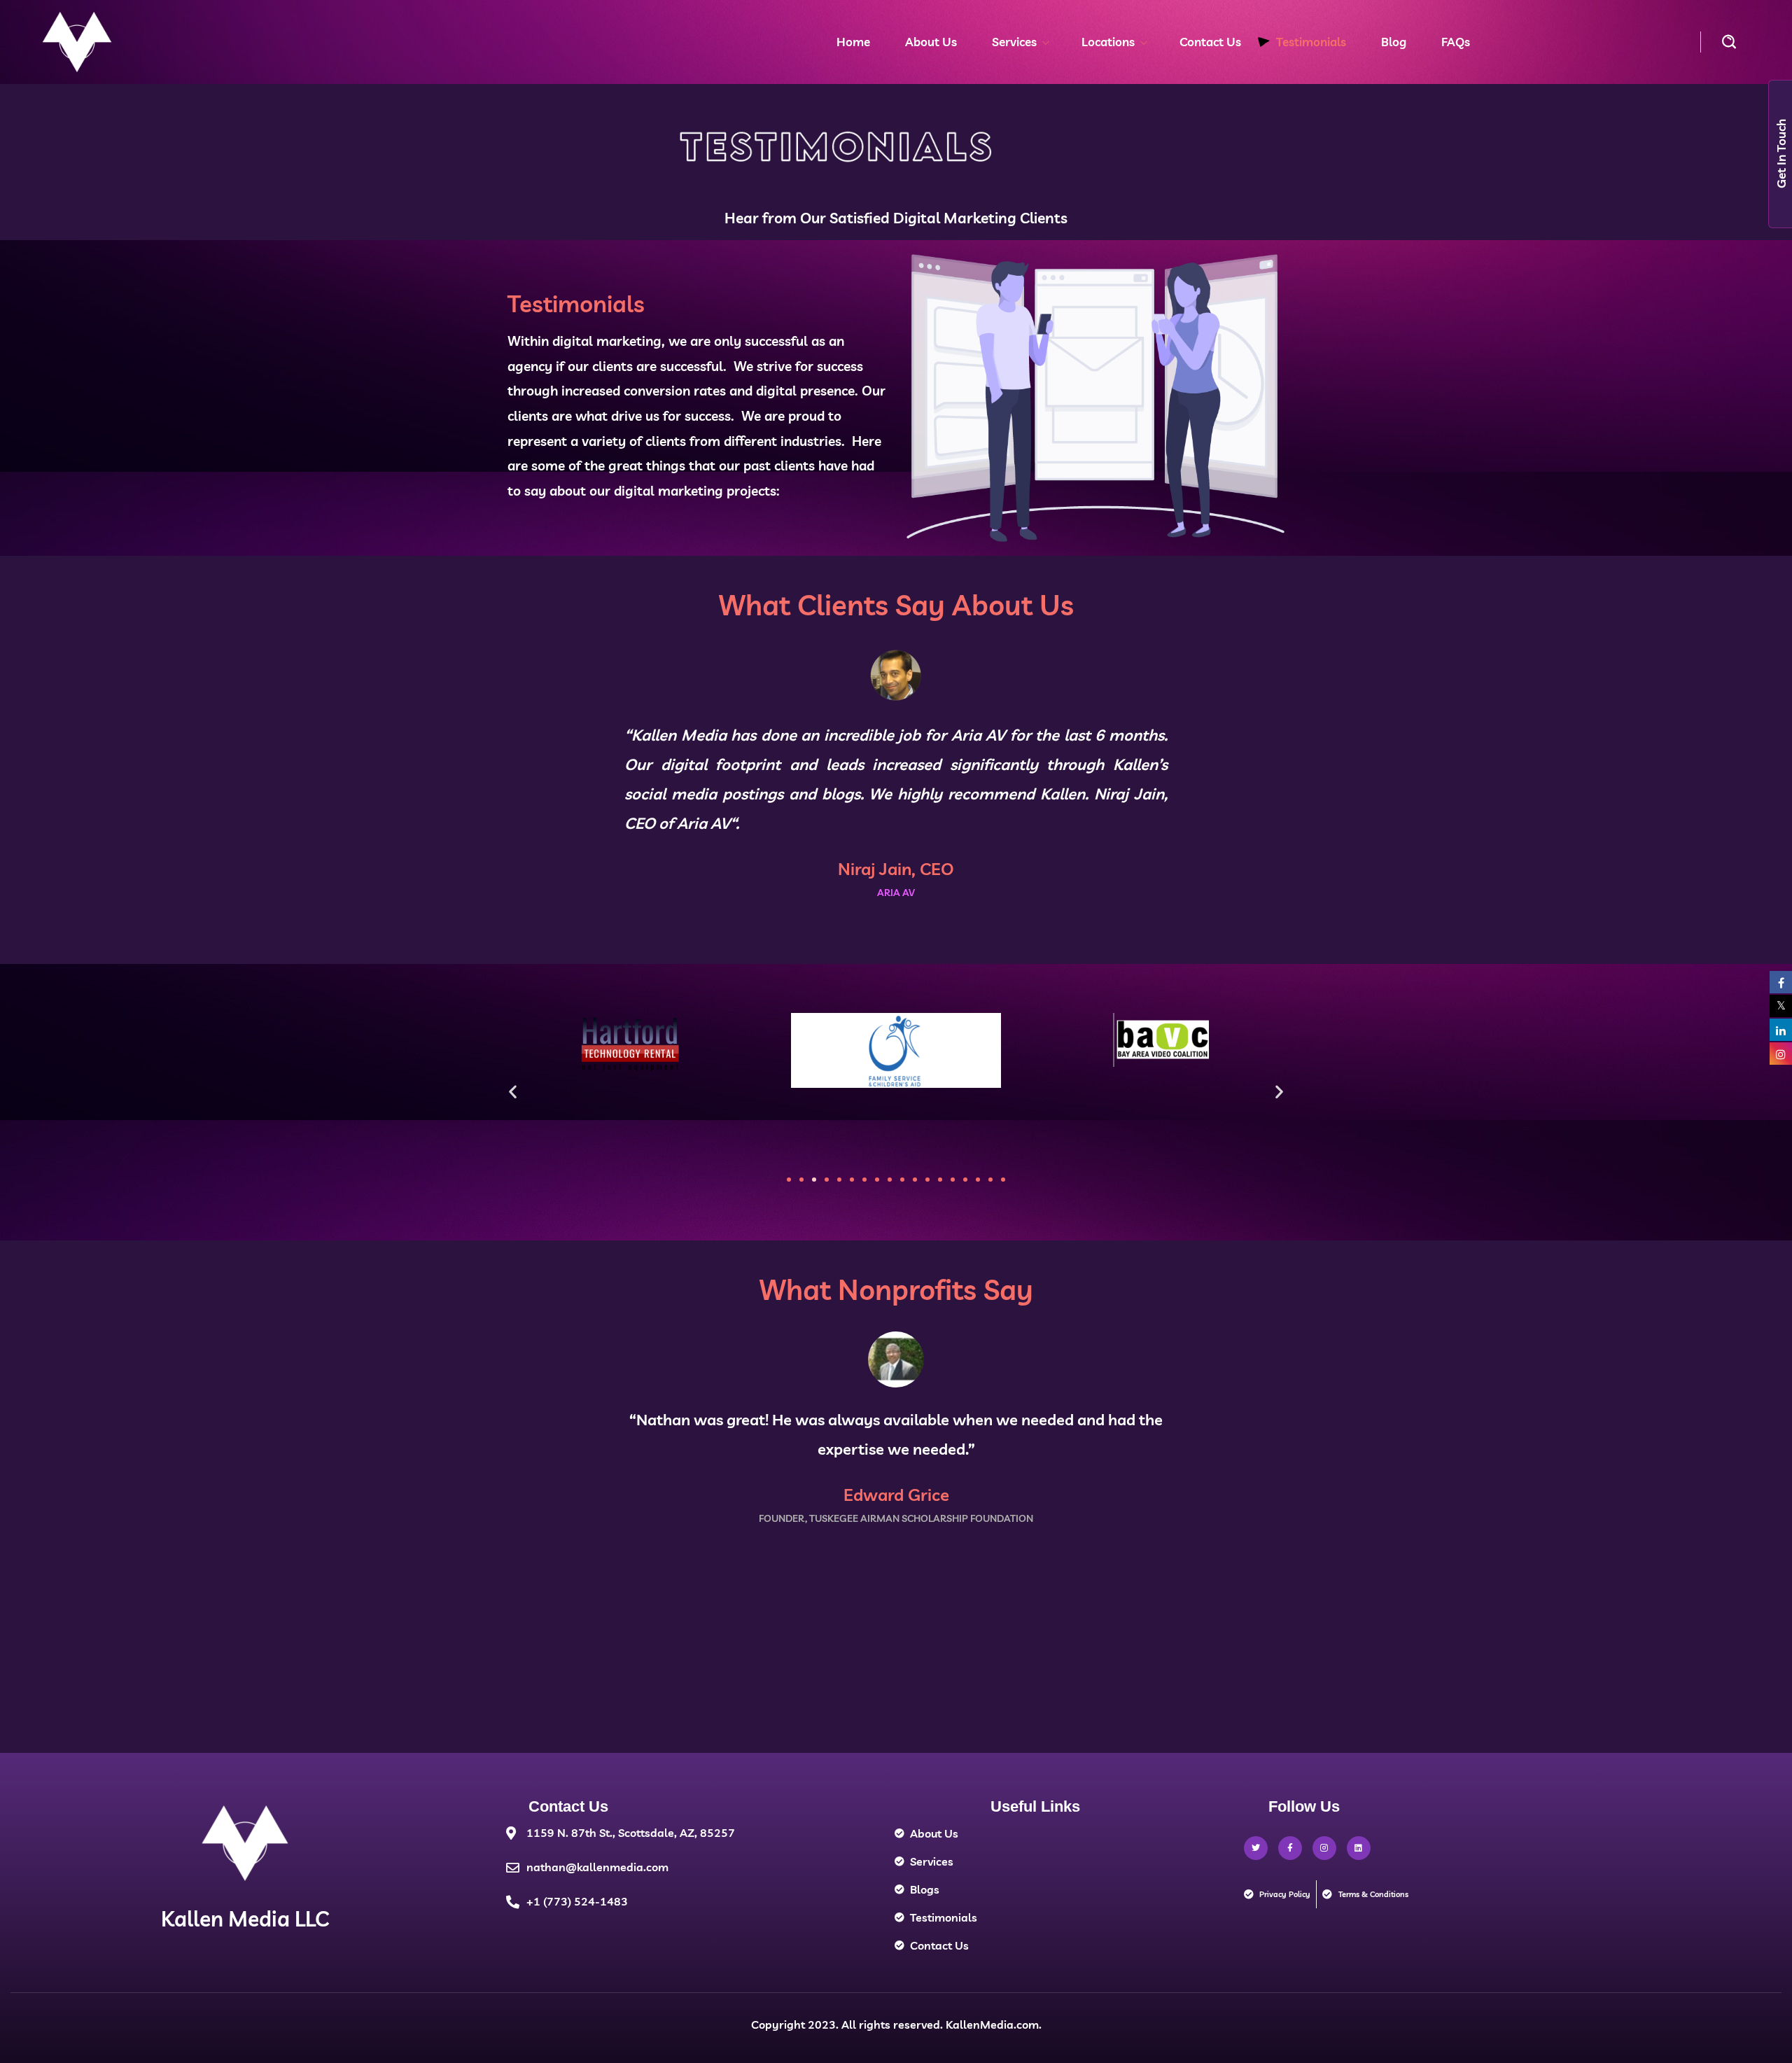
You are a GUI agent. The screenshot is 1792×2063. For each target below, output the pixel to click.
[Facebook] (1290, 1848)
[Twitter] (1256, 1848)
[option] (896, 755)
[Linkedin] (1359, 1848)
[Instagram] (1324, 1848)
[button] (1729, 42)
